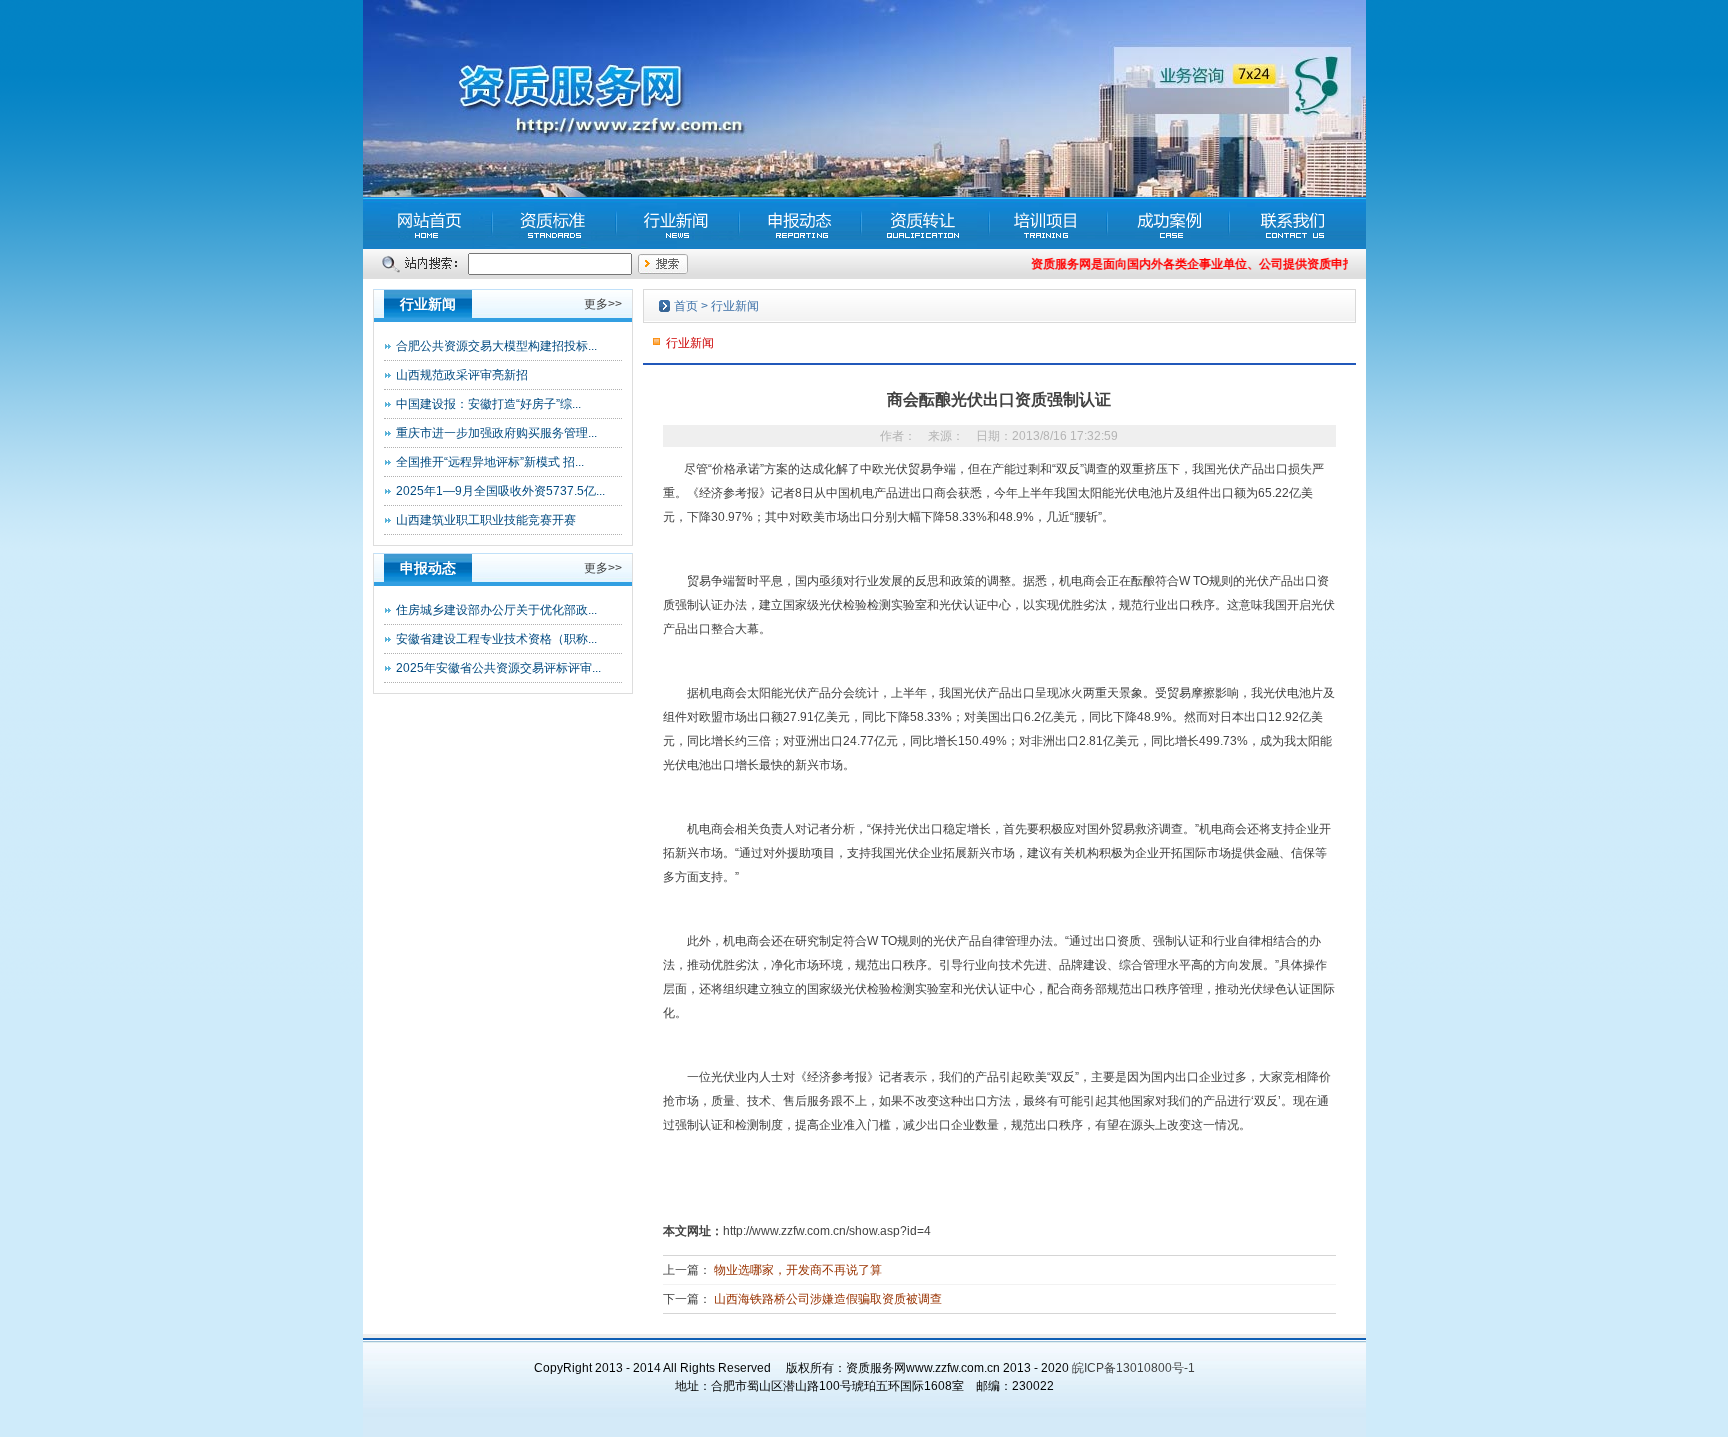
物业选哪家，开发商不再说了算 (798, 1270)
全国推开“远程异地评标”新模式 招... (490, 462)
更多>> (603, 304)
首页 (686, 306)
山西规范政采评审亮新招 (462, 375)
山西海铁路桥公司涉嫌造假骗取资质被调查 (828, 1299)
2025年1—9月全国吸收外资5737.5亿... (500, 491)
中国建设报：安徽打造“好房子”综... (488, 404)
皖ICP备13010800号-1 (1133, 1368)
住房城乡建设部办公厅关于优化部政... (496, 610)
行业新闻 (735, 306)
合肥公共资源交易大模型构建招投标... (496, 346)
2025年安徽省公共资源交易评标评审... (498, 668)
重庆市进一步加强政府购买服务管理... (496, 433)
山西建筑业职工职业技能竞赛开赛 (486, 520)
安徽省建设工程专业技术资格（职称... (496, 639)
